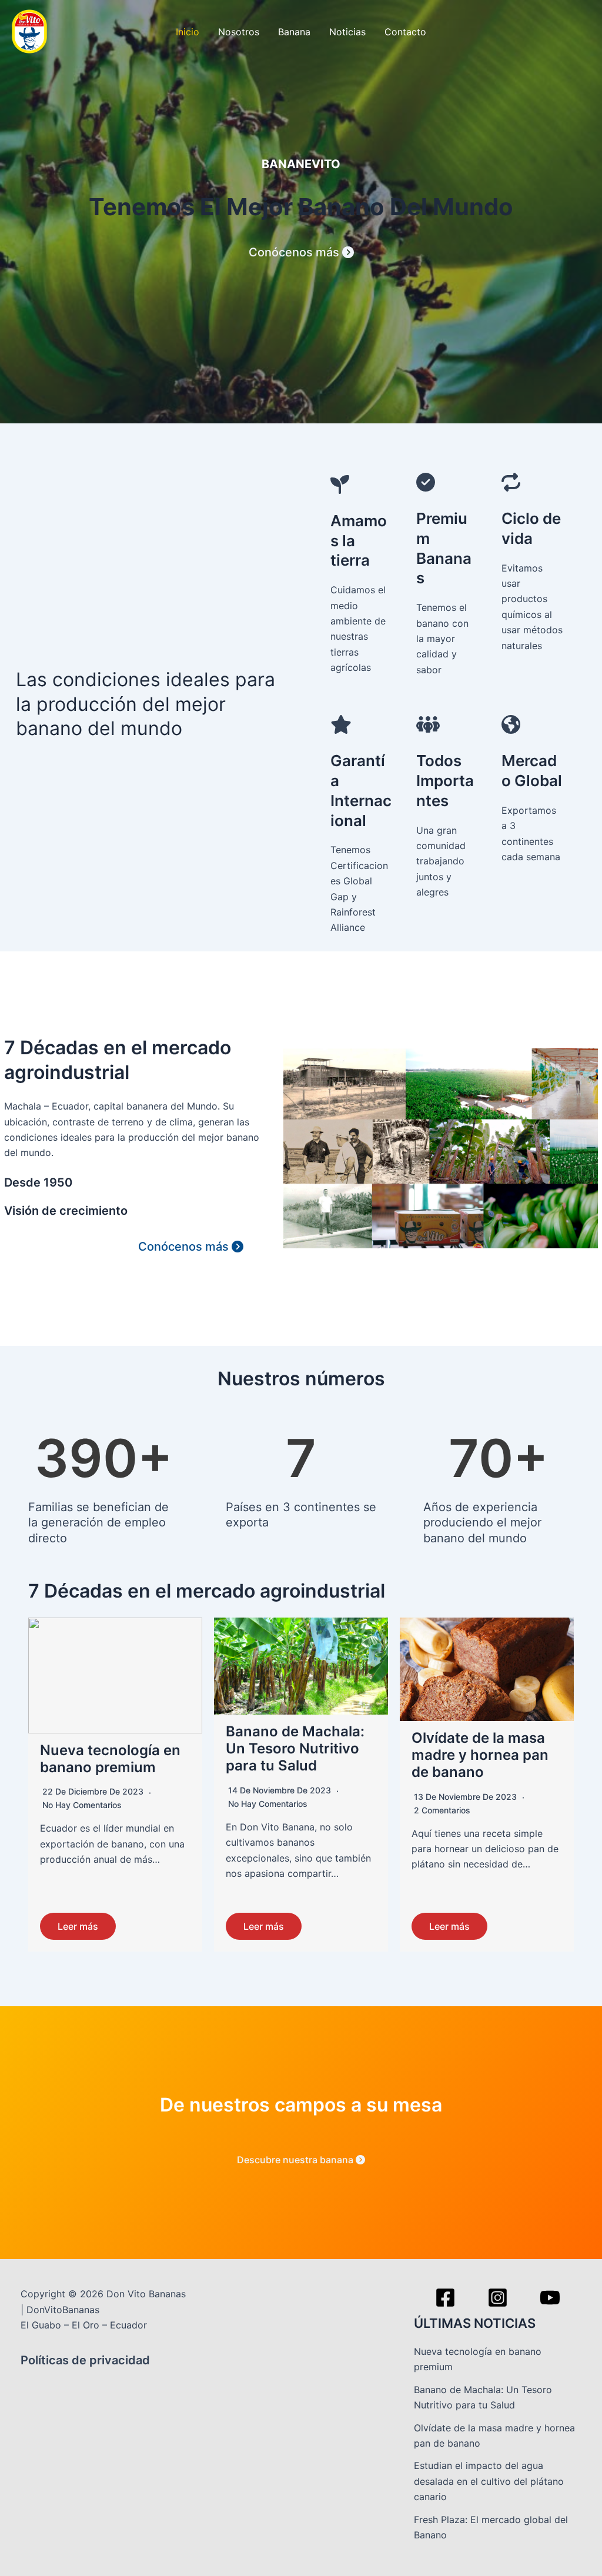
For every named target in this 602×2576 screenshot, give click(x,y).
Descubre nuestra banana (296, 2160)
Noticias (347, 32)
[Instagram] (498, 2298)
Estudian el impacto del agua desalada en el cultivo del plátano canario (489, 2481)
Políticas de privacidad (85, 2360)
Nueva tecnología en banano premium (110, 1759)
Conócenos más (295, 252)
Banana (294, 32)
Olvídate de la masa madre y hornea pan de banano (480, 1755)
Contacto (405, 32)
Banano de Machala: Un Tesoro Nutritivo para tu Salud (295, 1748)
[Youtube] (550, 2298)
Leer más (78, 1926)
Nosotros (239, 32)
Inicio (188, 32)
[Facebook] (445, 2298)
